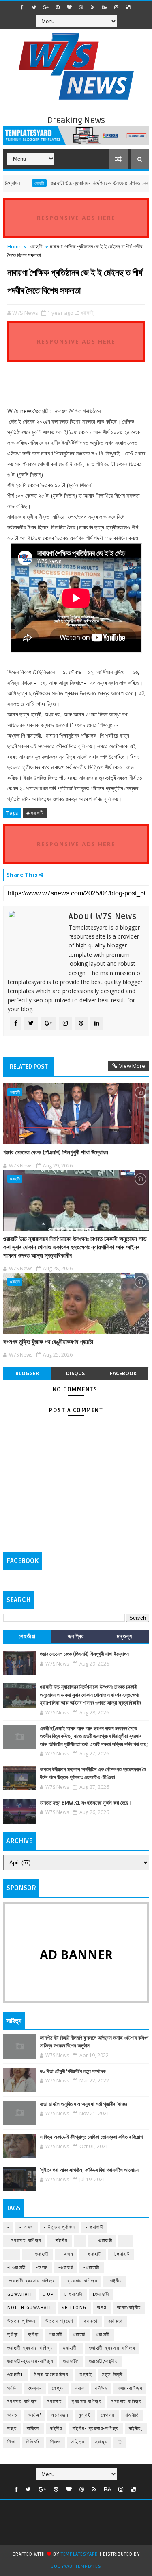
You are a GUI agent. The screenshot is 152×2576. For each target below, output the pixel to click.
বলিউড (101, 2388)
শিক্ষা (12, 2442)
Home (15, 246)
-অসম (42, 2268)
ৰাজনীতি (132, 2415)
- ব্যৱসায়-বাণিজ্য (24, 2241)
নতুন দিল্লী (113, 2375)
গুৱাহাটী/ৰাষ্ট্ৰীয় (104, 2362)
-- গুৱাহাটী (103, 2241)
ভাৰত (13, 2415)
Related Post (29, 1067)
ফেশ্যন (59, 2388)
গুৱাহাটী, (88, 313)
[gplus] (46, 7)
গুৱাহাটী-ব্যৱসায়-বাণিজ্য (30, 2362)
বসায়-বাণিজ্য (130, 2388)
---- (12, 2254)
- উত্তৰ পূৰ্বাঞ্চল (60, 2227)
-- (80, 2241)
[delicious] (128, 7)
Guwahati (20, 2294)
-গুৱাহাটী (92, 2268)
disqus (75, 1373)
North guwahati (29, 2308)
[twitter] (34, 7)
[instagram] (116, 7)
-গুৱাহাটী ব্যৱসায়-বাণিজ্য (31, 2281)
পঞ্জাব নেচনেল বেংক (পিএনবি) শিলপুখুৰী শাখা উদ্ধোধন (56, 1152)
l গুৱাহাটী (74, 2294)
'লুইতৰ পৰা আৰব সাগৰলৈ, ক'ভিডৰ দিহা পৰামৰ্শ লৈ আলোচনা (90, 2170)
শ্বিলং (56, 2442)
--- (126, 2241)
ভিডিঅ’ (34, 2415)
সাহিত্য (78, 2442)
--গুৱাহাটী (93, 2254)
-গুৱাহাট (66, 2268)
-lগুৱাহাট (121, 2254)
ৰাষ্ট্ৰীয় (56, 2429)
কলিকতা (115, 2321)
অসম (102, 2308)
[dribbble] (81, 7)
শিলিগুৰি (33, 2442)
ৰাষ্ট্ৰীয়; (136, 2429)
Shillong (74, 2308)
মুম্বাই (85, 2415)
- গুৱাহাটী (94, 2227)
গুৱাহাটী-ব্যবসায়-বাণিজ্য (112, 2348)
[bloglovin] (69, 7)
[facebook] (22, 7)
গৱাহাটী (56, 2335)
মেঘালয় (108, 2415)
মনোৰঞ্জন (60, 2415)
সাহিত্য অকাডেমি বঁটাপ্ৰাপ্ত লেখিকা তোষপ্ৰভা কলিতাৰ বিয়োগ (91, 2137)
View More (132, 1066)
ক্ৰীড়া (33, 2335)
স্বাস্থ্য (101, 2442)
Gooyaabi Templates (76, 2566)
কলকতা (91, 2321)
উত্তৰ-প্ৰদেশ (59, 2321)
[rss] (93, 7)
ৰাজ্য (12, 2429)
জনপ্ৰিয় (76, 1636)
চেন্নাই (85, 2375)
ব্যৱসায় (55, 2402)
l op (48, 2294)
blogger (27, 1373)
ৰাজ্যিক (33, 2429)
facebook (123, 1373)
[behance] (105, 7)
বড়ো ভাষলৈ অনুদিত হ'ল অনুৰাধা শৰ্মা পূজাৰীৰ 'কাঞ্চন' (84, 2104)
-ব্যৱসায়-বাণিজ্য (81, 2281)
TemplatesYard (79, 2554)
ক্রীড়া (13, 2335)
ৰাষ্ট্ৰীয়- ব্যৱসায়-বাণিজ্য (96, 2429)
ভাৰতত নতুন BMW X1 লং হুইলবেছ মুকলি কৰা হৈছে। (86, 1803)
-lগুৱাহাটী (17, 2268)
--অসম (66, 2254)
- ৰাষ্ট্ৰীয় (60, 2241)
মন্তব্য (125, 1636)
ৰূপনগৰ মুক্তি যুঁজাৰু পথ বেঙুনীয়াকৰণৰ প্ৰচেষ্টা (48, 1342)
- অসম (27, 2227)
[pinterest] (58, 7)
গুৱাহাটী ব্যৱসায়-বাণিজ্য (30, 2348)
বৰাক (80, 2388)
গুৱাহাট (79, 2335)
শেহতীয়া (27, 1636)
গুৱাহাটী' (71, 2362)
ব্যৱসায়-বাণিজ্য (126, 2402)
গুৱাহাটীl (16, 2375)
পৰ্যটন (13, 2388)
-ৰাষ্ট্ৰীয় (115, 2281)
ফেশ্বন (35, 2388)
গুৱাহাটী (21, 183)
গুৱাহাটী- (71, 2348)
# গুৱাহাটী (35, 813)
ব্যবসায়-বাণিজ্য (22, 2402)
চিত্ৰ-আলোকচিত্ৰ (51, 2375)
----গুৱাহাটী (38, 2254)
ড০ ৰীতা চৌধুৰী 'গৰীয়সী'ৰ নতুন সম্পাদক (73, 2071)
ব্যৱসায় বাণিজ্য (87, 2402)
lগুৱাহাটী (101, 2294)
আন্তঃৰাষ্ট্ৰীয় (129, 2308)
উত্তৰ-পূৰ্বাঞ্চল (21, 2321)
